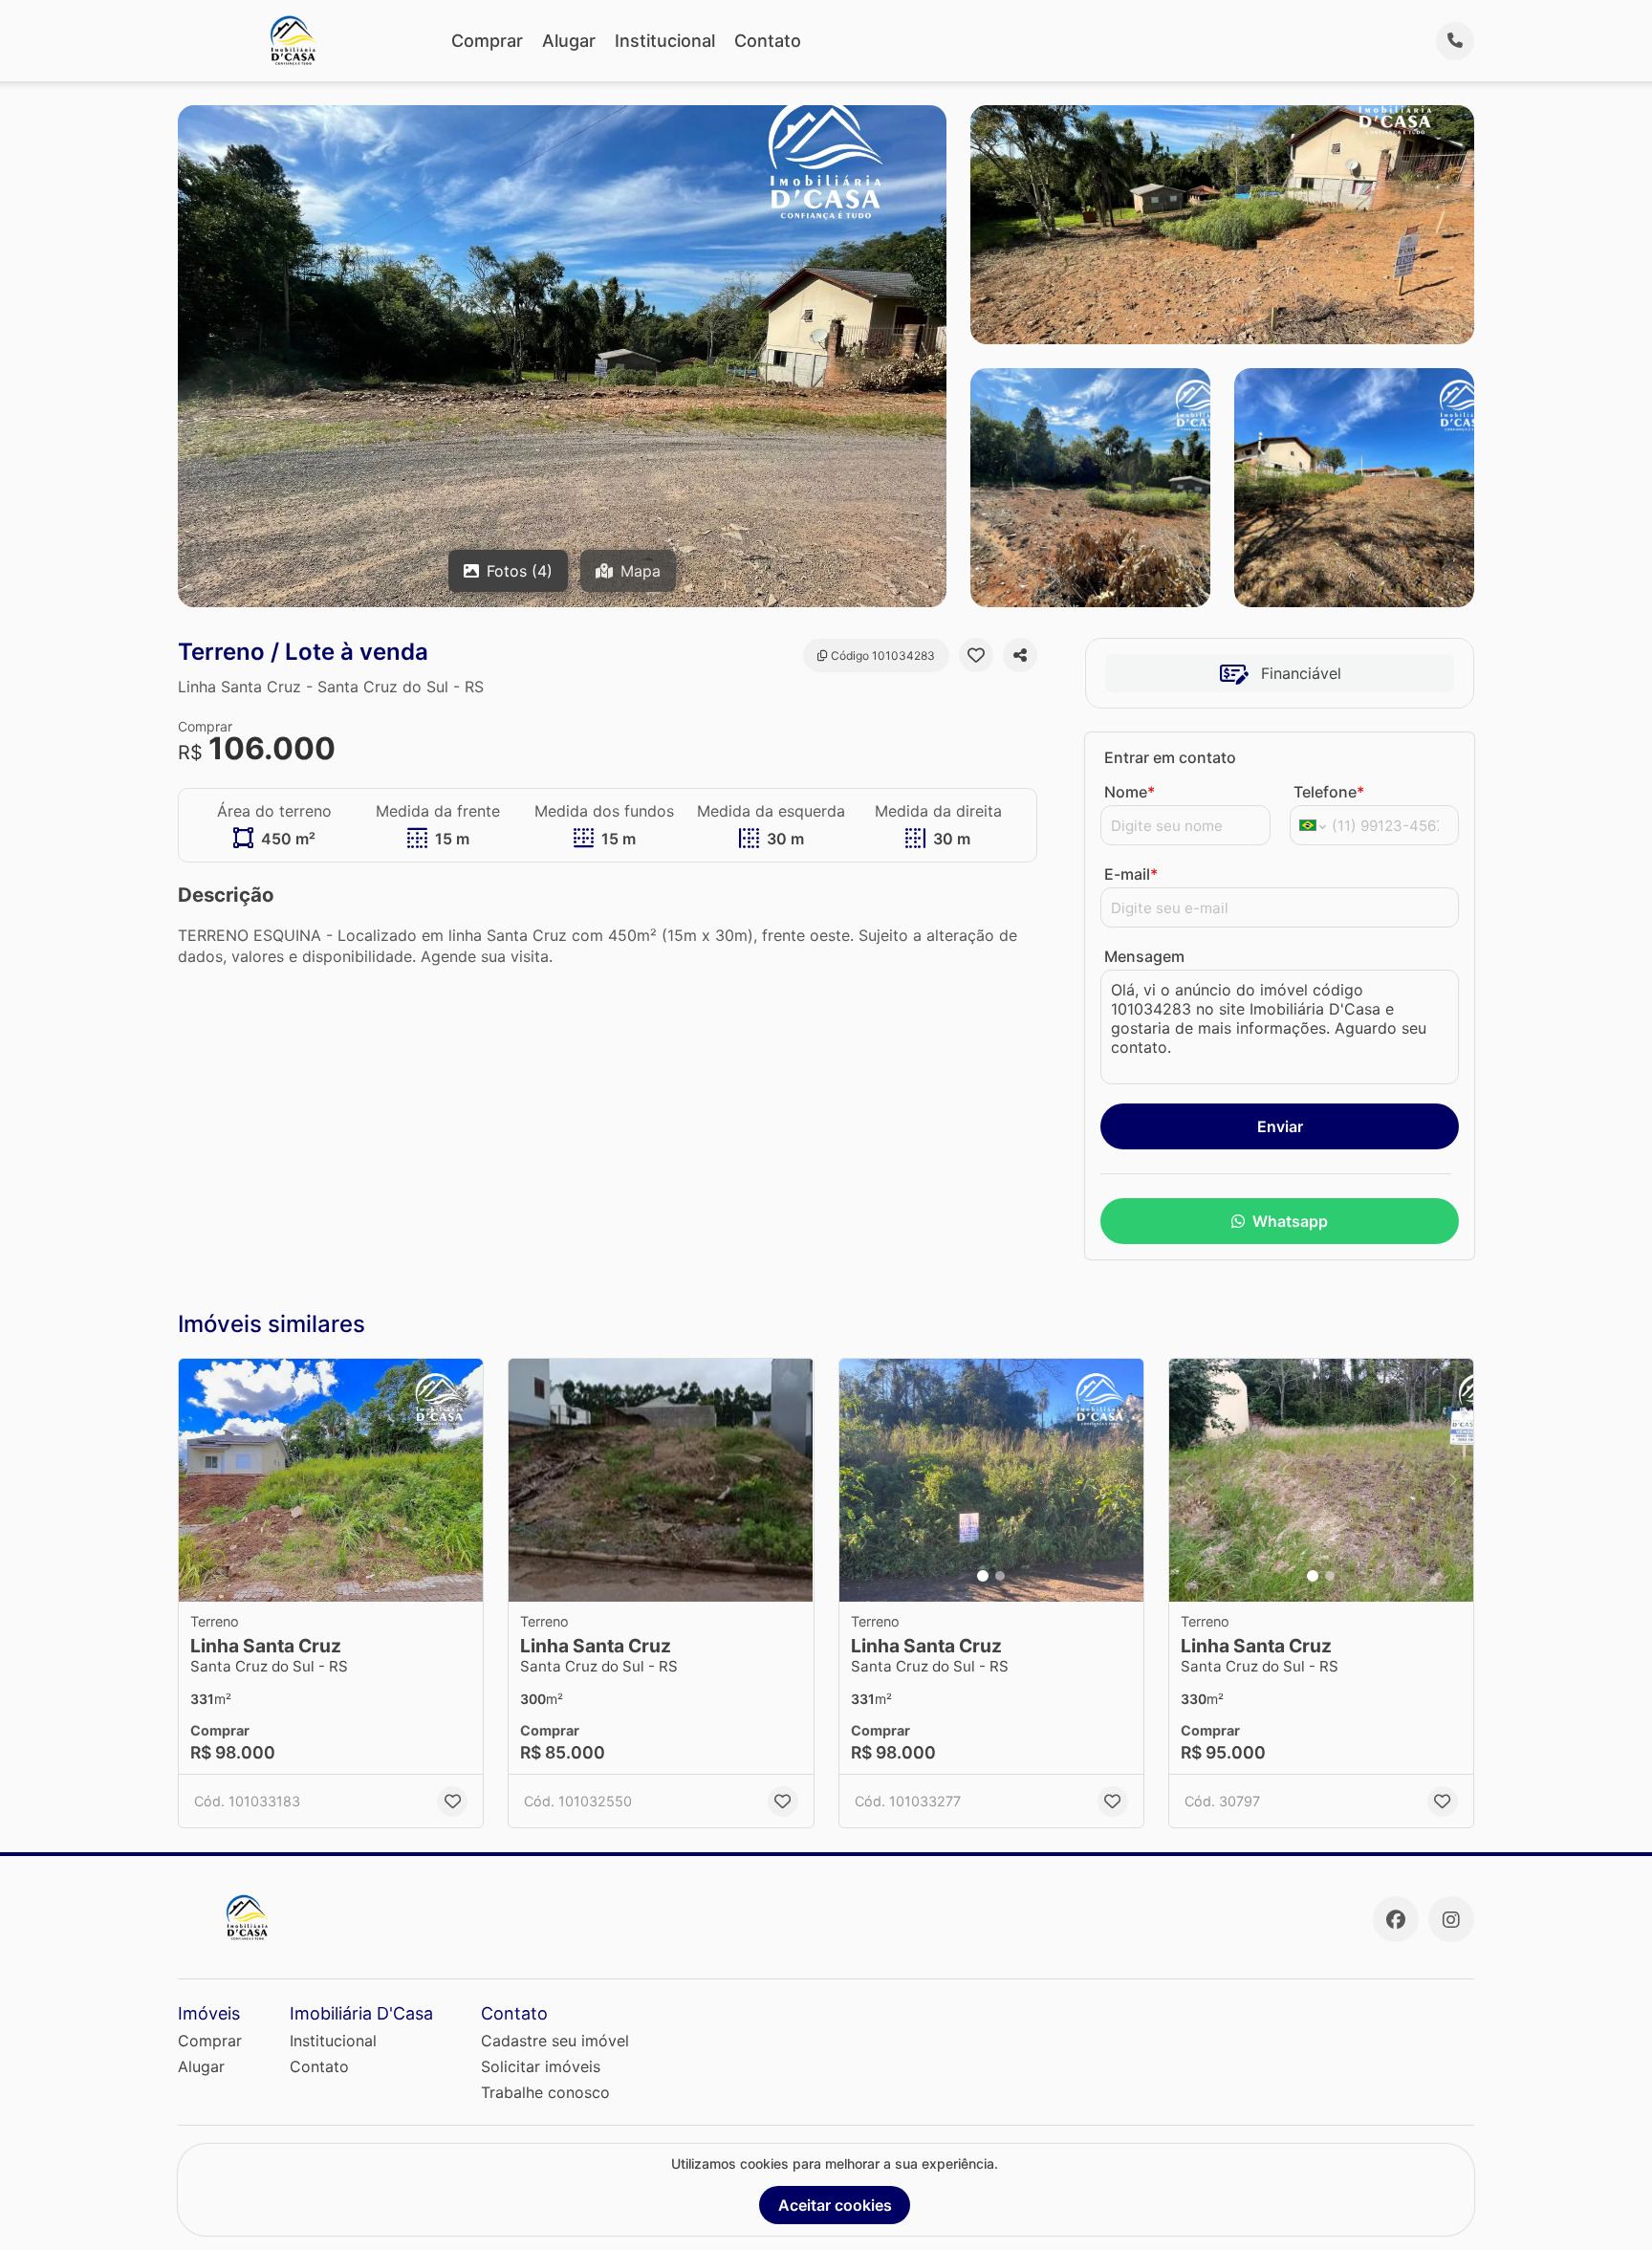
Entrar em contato (1170, 757)
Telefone (1329, 792)
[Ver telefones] (1455, 41)
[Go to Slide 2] (1000, 1576)
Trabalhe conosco (545, 2092)
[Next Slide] (1123, 1481)
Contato (768, 41)
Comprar (487, 41)
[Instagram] (1451, 1919)
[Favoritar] (976, 655)
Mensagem (1144, 956)
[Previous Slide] (859, 1481)
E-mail (1131, 874)
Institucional (665, 41)
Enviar (1280, 1126)
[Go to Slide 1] (983, 1576)
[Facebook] (1396, 1919)
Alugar (569, 41)
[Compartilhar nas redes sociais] (1020, 655)
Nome (1130, 792)
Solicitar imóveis (541, 2066)
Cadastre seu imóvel (555, 2041)
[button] (331, 1481)
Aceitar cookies (835, 2205)
